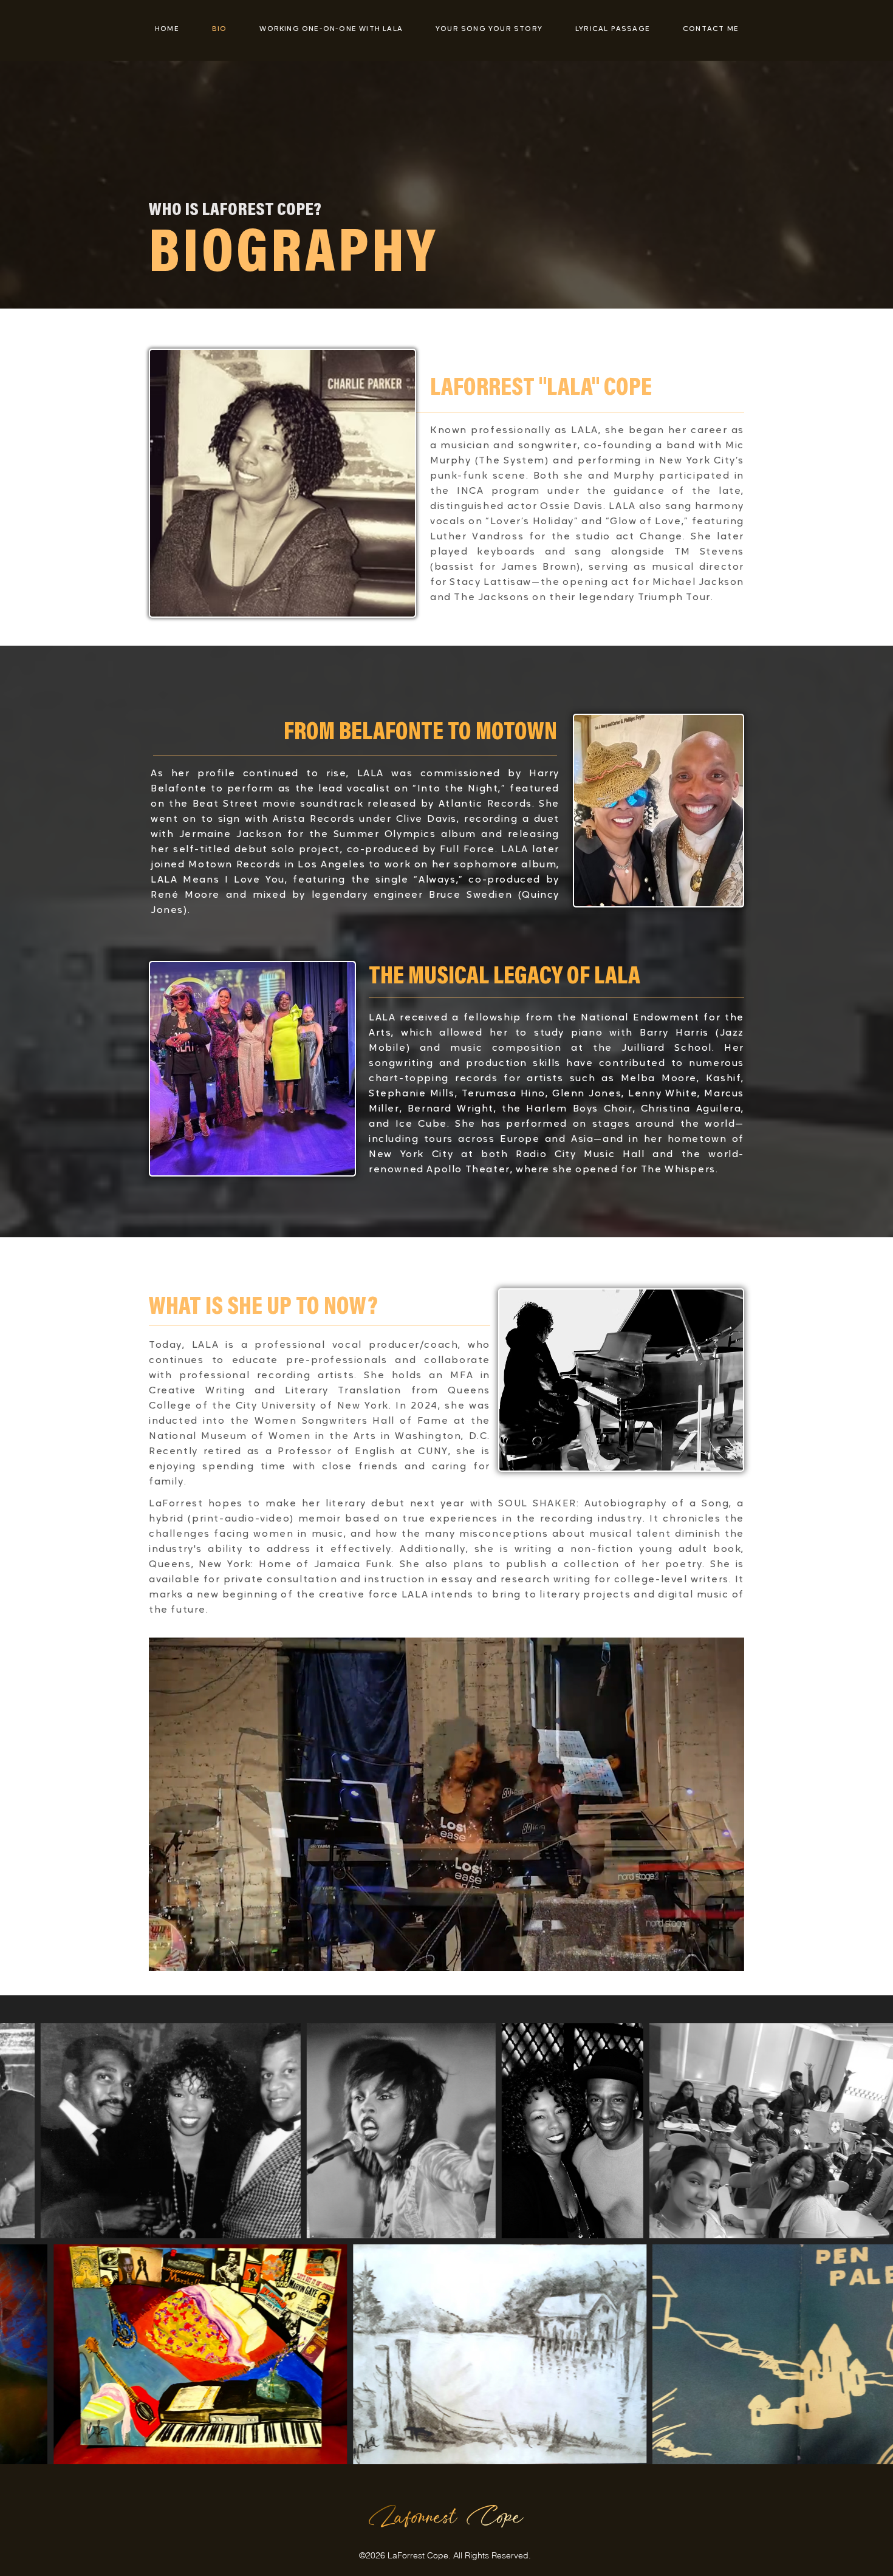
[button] (729, 1958)
